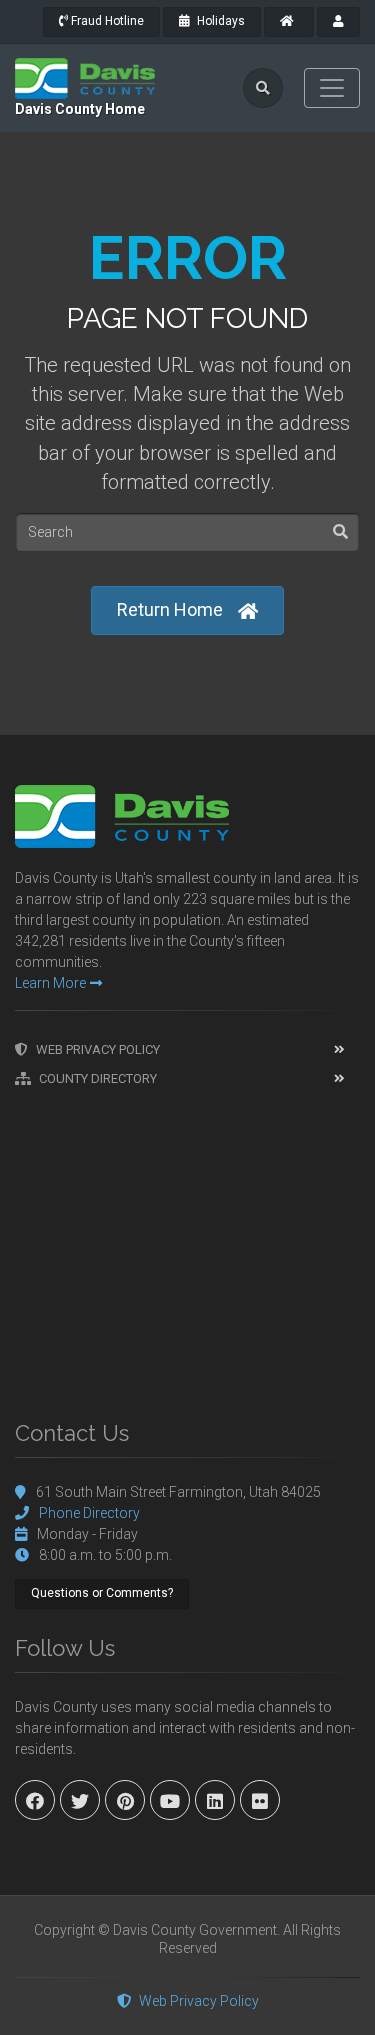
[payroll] (338, 22)
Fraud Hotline (106, 21)
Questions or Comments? (102, 1593)
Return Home (170, 609)
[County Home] (289, 22)
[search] (263, 88)
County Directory (98, 1078)
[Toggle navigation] (332, 88)
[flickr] (260, 1800)
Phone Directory (89, 1513)
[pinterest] (125, 1800)
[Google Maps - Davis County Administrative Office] (187, 1244)
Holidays (219, 21)
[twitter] (80, 1800)
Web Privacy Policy (98, 1049)
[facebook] (35, 1800)
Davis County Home (80, 109)
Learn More (50, 983)
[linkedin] (215, 1800)
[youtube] (170, 1800)
